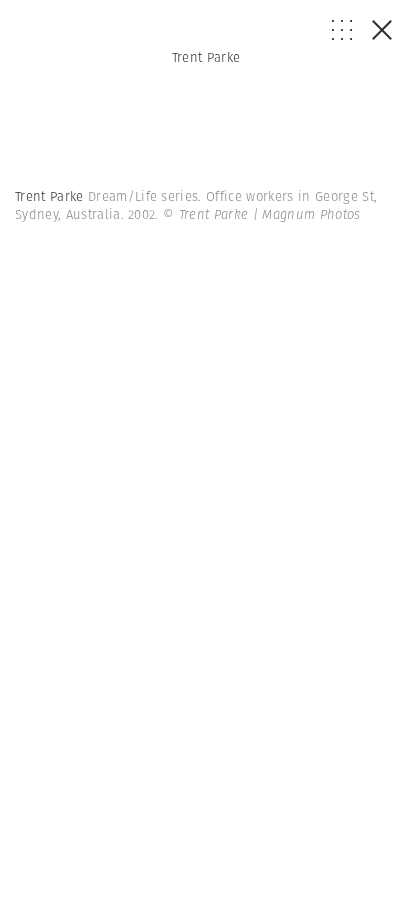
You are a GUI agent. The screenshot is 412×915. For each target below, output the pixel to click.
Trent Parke (206, 57)
